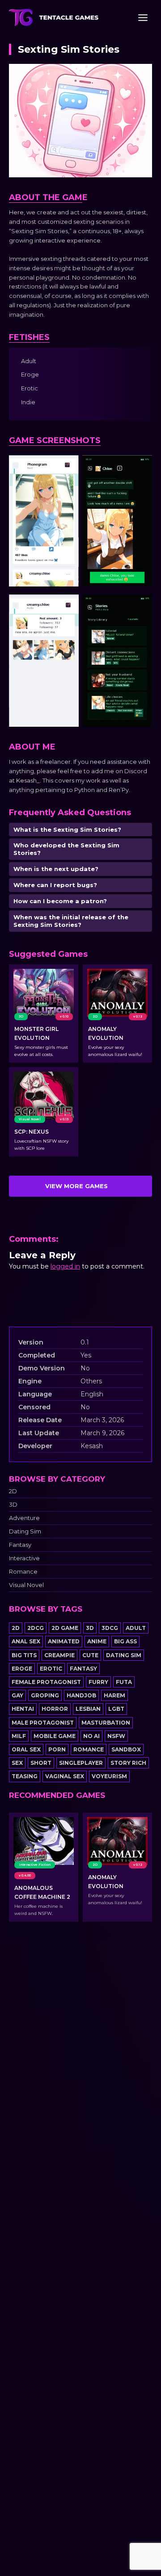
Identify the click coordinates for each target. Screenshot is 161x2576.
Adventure (24, 1518)
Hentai (23, 1709)
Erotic (51, 1669)
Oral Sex (26, 1749)
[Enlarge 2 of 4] (140, 467)
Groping (45, 1695)
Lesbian (88, 1709)
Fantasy (20, 1545)
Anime (97, 1641)
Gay (17, 1695)
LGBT (116, 1709)
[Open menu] (143, 17)
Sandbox (126, 1749)
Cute (90, 1655)
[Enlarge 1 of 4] (67, 467)
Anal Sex (26, 1641)
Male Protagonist (43, 1723)
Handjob (81, 1695)
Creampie (59, 1655)
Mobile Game (55, 1736)
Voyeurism (109, 1776)
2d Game (65, 1628)
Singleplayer (81, 1763)
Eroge (22, 1669)
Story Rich (128, 1763)
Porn (57, 1749)
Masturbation (106, 1723)
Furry (98, 1682)
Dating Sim (25, 1531)
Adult (136, 1628)
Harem (114, 1695)
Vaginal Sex (65, 1776)
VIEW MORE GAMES (76, 1186)
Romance (23, 1572)
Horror (55, 1709)
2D (13, 1491)
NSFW (116, 1736)
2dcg (36, 1628)
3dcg (110, 1628)
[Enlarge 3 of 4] (67, 606)
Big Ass (125, 1641)
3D (13, 1505)
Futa (124, 1682)
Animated (64, 1641)
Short (41, 1763)
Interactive (24, 1558)
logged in (65, 1266)
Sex (17, 1763)
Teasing (25, 1776)
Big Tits (24, 1655)
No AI (91, 1736)
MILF (19, 1736)
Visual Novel (26, 1585)
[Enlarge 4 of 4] (140, 606)
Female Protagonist (46, 1682)
